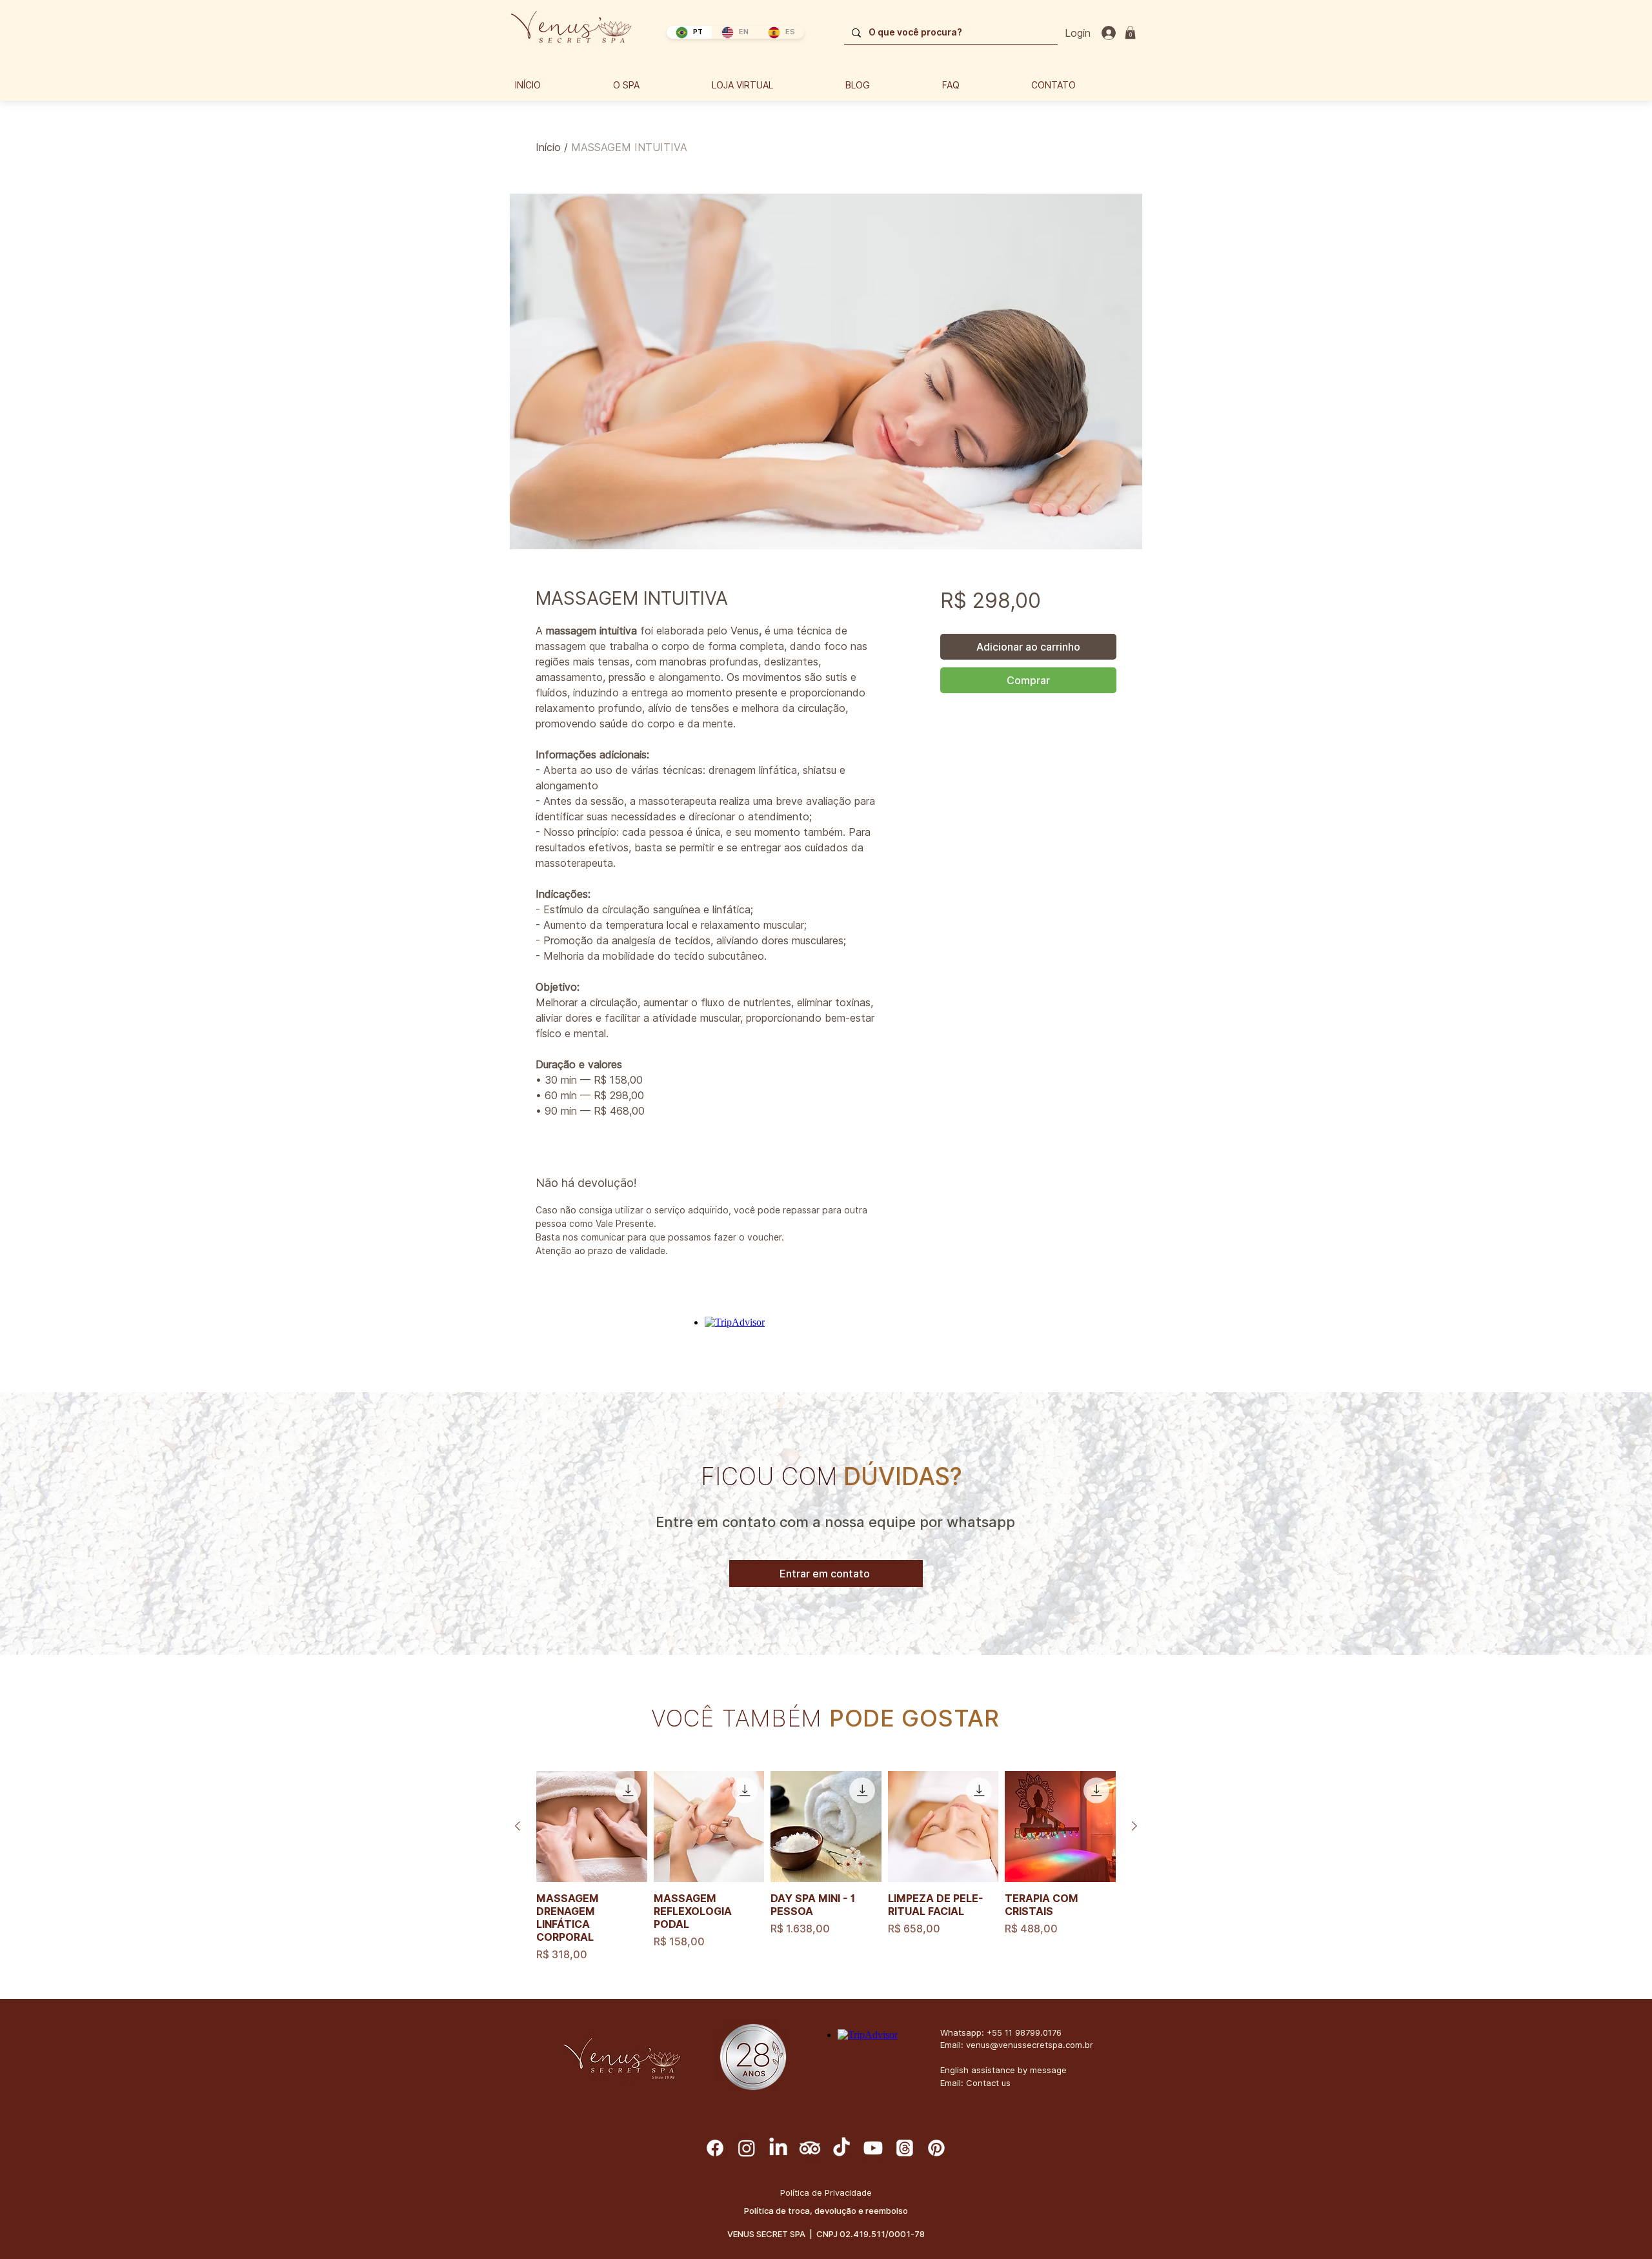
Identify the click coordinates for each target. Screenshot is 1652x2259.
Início (548, 147)
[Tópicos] (905, 2148)
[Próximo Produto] (1134, 1826)
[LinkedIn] (778, 2148)
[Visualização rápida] (592, 1827)
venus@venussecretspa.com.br (1030, 2045)
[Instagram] (747, 2148)
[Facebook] (715, 2148)
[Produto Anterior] (518, 1826)
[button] (1130, 32)
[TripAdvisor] (810, 2148)
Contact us (988, 2083)
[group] (826, 1867)
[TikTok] (841, 2148)
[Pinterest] (936, 2148)
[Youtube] (873, 2148)
